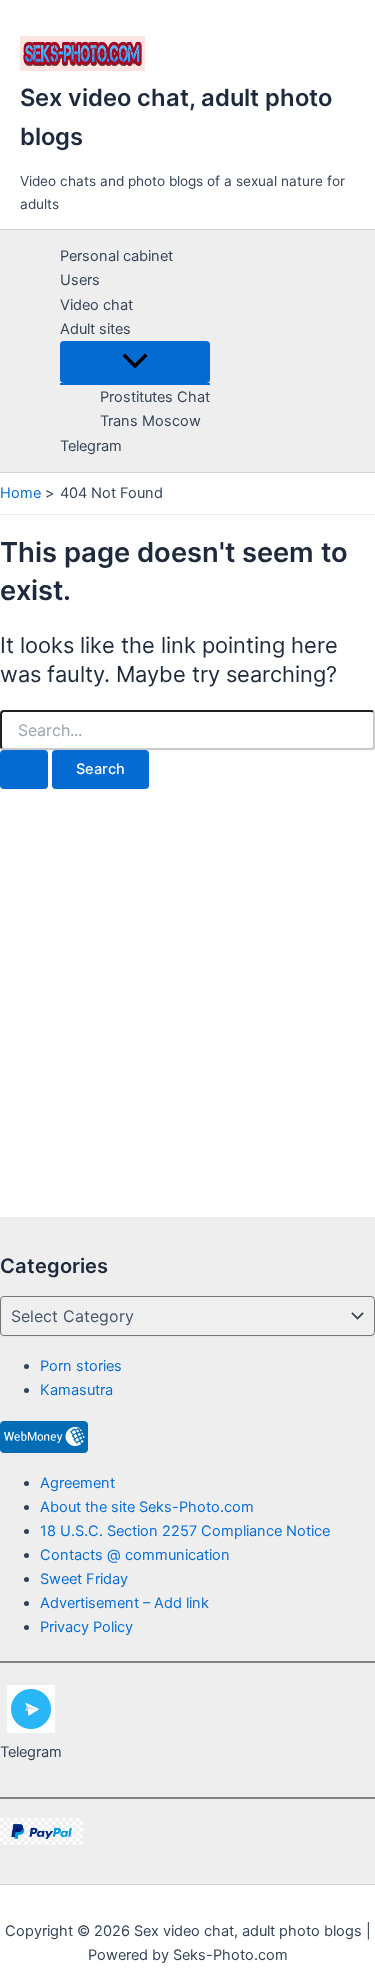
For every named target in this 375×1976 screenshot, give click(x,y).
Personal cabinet (116, 256)
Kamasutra (76, 1390)
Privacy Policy (86, 1627)
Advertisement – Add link (124, 1603)
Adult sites (95, 329)
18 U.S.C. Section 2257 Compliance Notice (185, 1531)
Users (80, 280)
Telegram (91, 446)
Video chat (96, 305)
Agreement (77, 1483)
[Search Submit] (24, 769)
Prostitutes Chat (155, 397)
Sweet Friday (84, 1579)
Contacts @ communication (135, 1555)
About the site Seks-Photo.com (147, 1507)
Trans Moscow (150, 421)
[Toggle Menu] (135, 362)
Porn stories (81, 1366)
